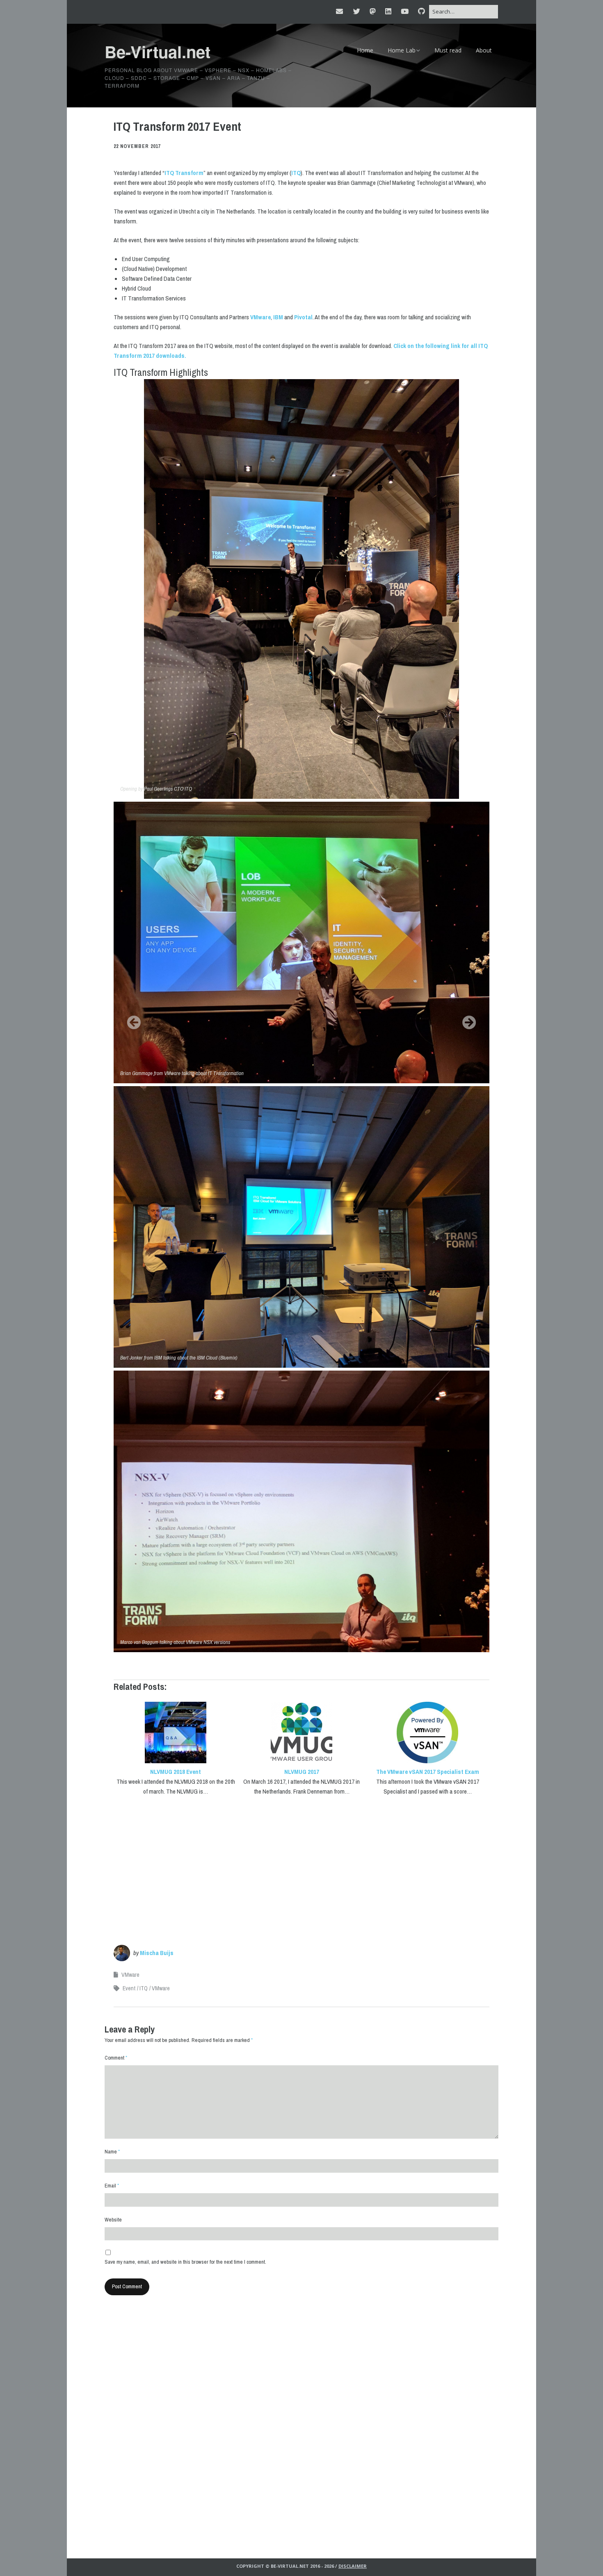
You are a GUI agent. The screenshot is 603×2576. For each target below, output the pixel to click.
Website (113, 2220)
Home (365, 50)
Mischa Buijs (157, 1953)
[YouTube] (405, 11)
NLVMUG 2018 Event (176, 1772)
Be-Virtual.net (158, 51)
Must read (448, 50)
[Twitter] (357, 11)
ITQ (296, 173)
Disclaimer (353, 2566)
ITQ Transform (184, 173)
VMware (260, 317)
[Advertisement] (301, 1866)
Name (112, 2152)
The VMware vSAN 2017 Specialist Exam (428, 1772)
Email (112, 2186)
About (484, 50)
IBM (278, 317)
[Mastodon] (373, 11)
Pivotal (303, 317)
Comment (116, 2058)
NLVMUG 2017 (302, 1772)
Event (129, 1988)
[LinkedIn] (388, 11)
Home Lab (402, 50)
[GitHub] (421, 11)
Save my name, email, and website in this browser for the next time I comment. (185, 2262)
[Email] (341, 11)
